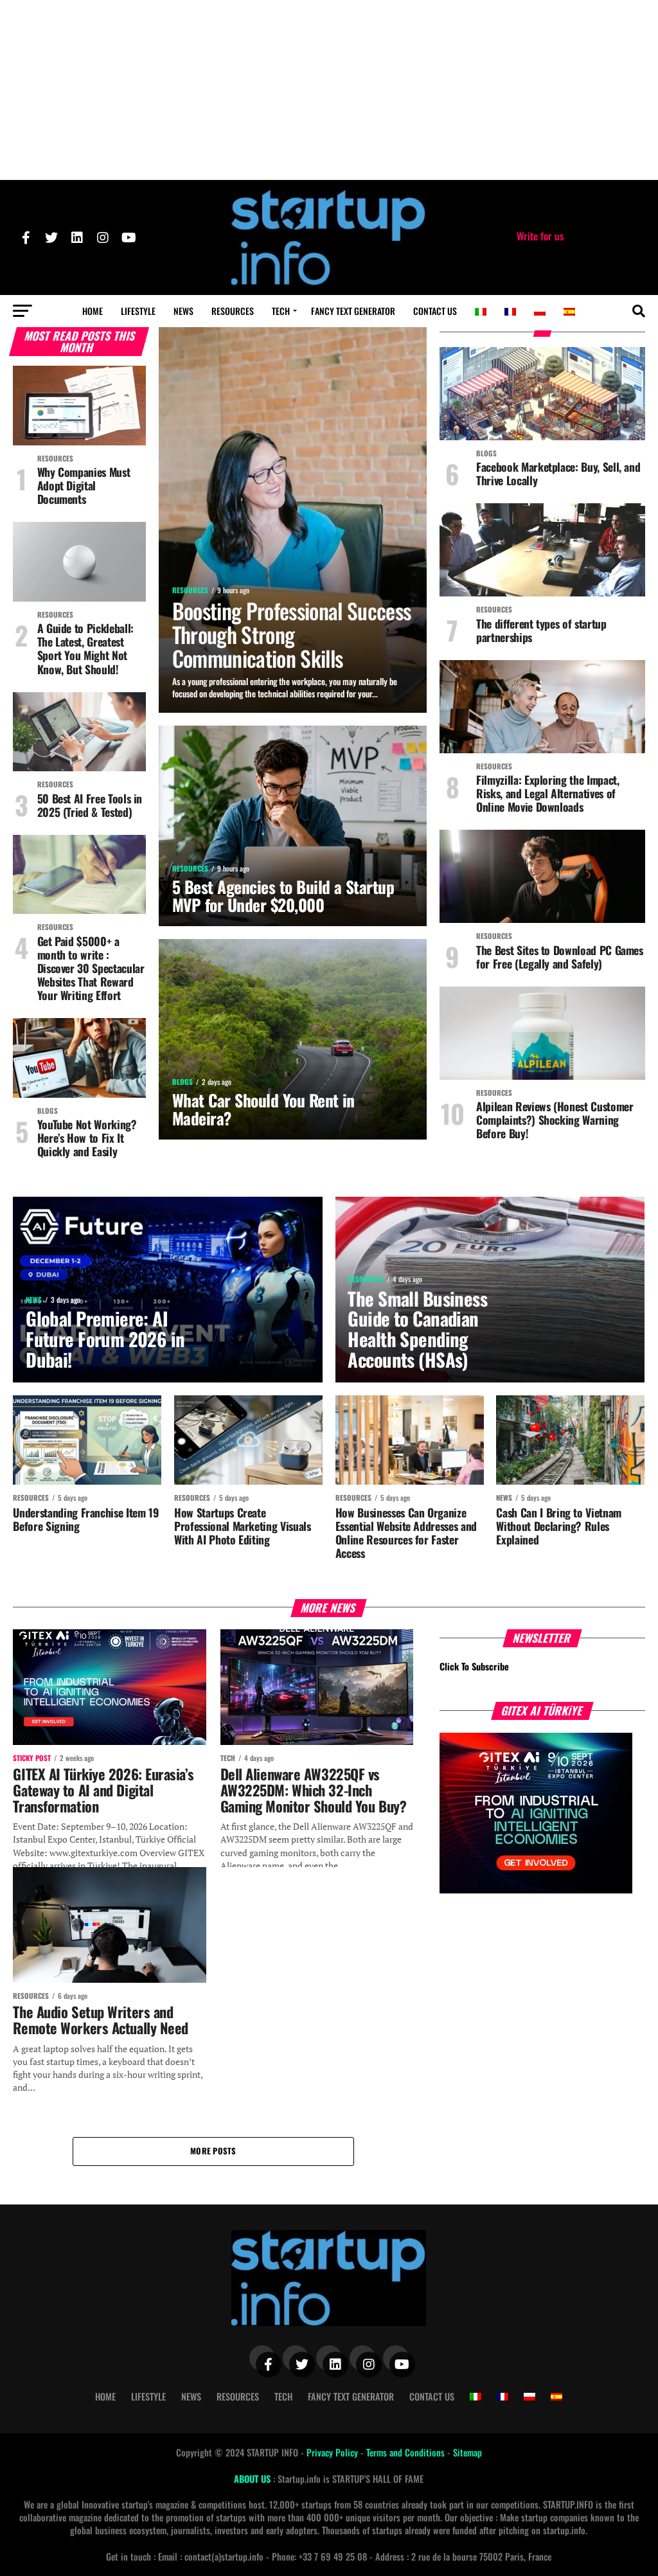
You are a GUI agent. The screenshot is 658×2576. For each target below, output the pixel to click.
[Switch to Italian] (481, 312)
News (183, 311)
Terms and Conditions (407, 2452)
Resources (233, 311)
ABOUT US (253, 2479)
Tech (281, 311)
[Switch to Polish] (540, 312)
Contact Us (435, 311)
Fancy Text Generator (353, 311)
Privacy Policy (333, 2452)
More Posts (213, 2151)
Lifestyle (138, 311)
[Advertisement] (329, 90)
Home (93, 311)
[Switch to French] (510, 312)
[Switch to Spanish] (569, 312)
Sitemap (467, 2452)
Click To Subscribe (474, 1666)
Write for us (540, 236)
